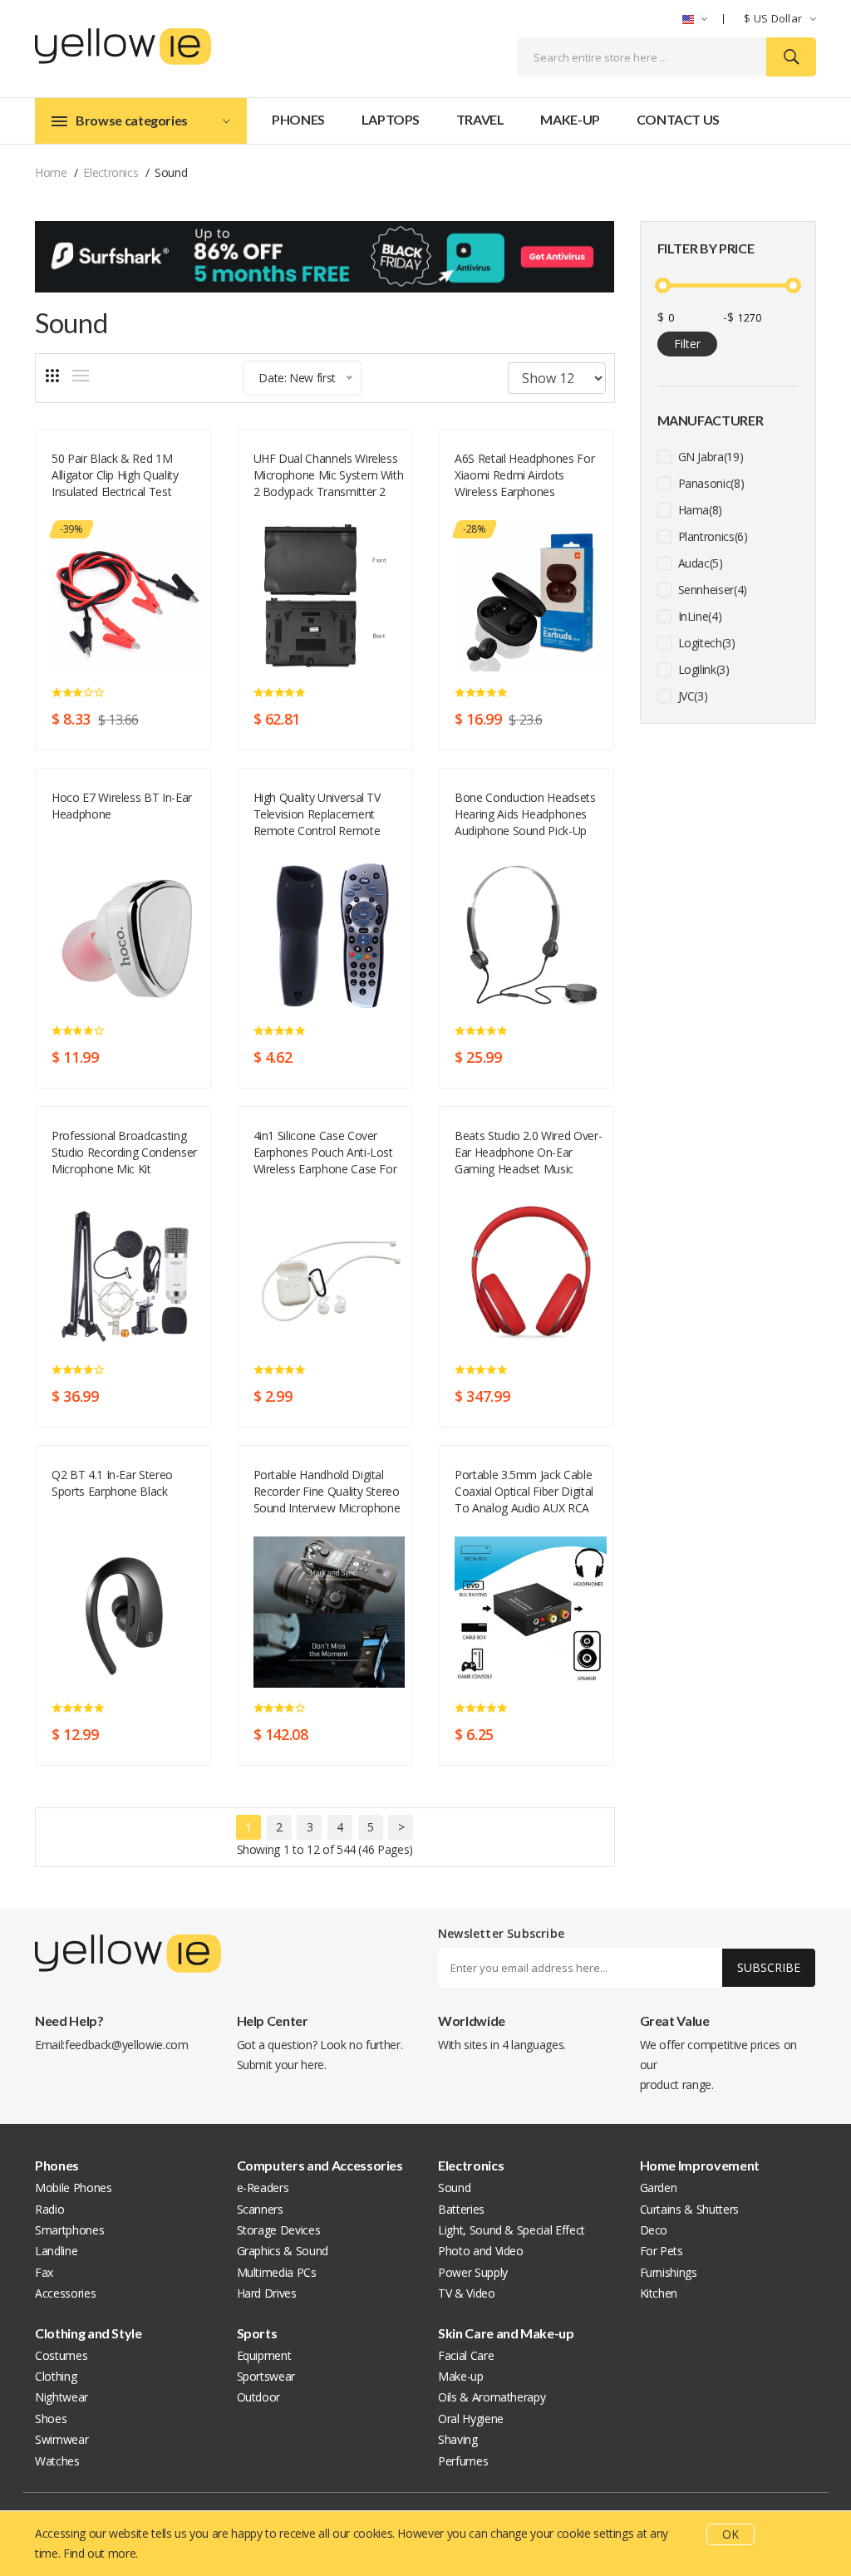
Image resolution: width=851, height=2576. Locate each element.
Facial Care (466, 2355)
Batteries (461, 2209)
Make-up (570, 119)
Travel (480, 119)
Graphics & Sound (283, 2251)
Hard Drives (267, 2293)
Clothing (56, 2376)
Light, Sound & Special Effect (512, 2230)
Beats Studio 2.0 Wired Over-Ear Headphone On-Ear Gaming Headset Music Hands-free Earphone (528, 1153)
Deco (654, 2230)
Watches (57, 2461)
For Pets (662, 2251)
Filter (687, 344)
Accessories (65, 2293)
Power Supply (473, 2272)
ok (730, 2534)
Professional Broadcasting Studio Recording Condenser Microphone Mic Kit (124, 1152)
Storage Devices (279, 2230)
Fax (44, 2272)
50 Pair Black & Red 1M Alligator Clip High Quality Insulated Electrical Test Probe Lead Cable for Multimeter (115, 475)
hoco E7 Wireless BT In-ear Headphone (122, 806)
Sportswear (266, 2376)
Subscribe (769, 1967)
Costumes (61, 2355)
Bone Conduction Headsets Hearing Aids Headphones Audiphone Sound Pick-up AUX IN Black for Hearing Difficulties (525, 814)
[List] (81, 376)
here (312, 2065)
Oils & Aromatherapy (492, 2397)
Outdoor (259, 2397)
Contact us (679, 119)
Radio (49, 2209)
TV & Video (467, 2293)
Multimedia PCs (277, 2272)
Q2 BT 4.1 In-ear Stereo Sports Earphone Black (112, 1483)
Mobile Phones (73, 2188)
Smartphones (69, 2230)
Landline (56, 2251)
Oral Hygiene (471, 2419)
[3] (52, 376)
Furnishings (669, 2272)
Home (51, 172)
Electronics (111, 172)
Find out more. (101, 2553)
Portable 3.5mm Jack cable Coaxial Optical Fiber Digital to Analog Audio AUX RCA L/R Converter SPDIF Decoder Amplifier (524, 1492)
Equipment (264, 2355)
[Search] (791, 57)
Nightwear (61, 2397)
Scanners (260, 2209)
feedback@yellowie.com (127, 2045)
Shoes (51, 2419)
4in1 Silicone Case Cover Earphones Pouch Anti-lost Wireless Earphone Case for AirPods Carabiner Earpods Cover (325, 1153)
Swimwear (61, 2439)
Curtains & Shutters (689, 2209)
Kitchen (659, 2293)
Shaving (458, 2439)
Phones (298, 119)
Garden (659, 2188)
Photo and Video (481, 2251)
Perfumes (463, 2461)
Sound (69, 511)
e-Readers (263, 2188)
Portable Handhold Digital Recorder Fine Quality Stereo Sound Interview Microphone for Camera (327, 1492)
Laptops (391, 119)
